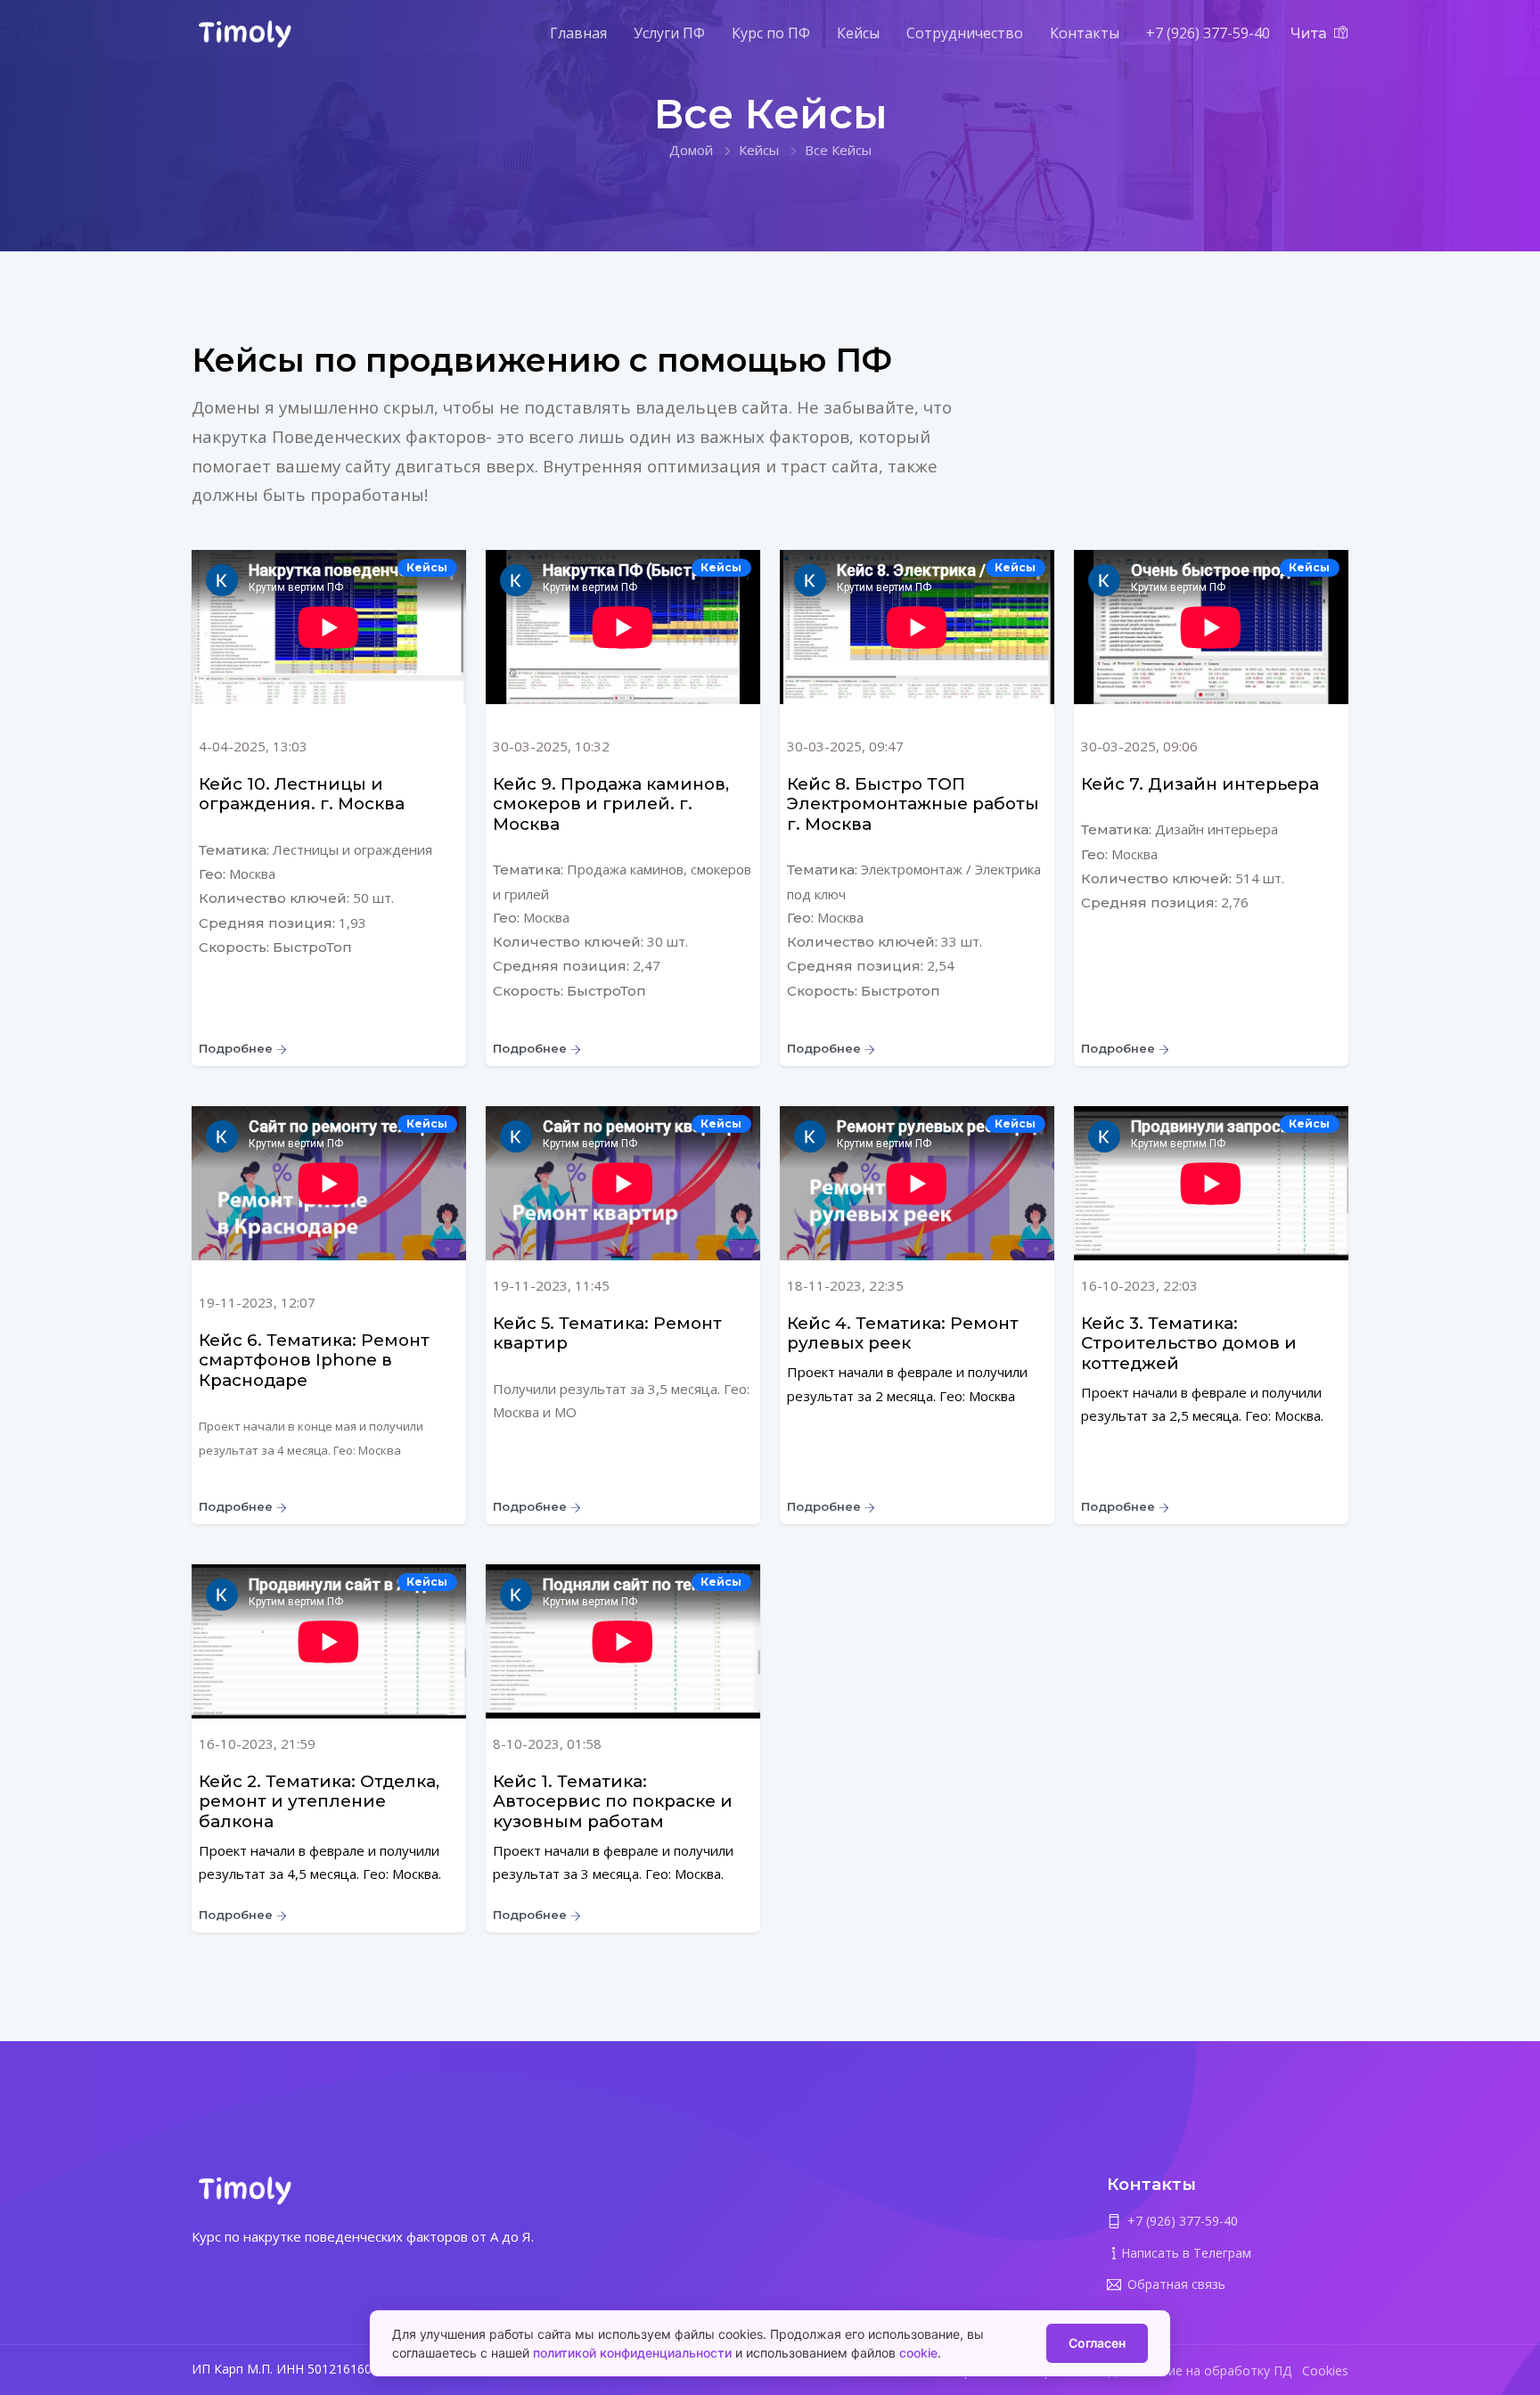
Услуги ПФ (669, 33)
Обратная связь (1176, 2284)
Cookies (1325, 2370)
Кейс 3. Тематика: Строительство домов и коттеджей (1189, 1343)
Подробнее (238, 1048)
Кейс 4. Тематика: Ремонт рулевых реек (903, 1333)
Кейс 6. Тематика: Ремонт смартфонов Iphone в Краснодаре (314, 1360)
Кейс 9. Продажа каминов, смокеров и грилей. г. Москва (611, 804)
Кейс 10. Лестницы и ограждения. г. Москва (302, 794)
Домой (691, 150)
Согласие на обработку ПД (1209, 2370)
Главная (578, 33)
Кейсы (858, 33)
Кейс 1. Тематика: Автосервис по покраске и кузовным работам (613, 1801)
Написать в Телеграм (1186, 2253)
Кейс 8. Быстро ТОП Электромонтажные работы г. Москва (913, 804)
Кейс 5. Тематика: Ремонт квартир (607, 1333)
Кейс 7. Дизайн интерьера (1200, 784)
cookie (918, 2353)
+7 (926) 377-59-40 (1208, 33)
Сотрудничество (965, 33)
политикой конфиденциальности (632, 2353)
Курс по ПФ (771, 33)
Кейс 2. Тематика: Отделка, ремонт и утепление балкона (319, 1801)
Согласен (1097, 2343)
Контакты (1085, 33)
